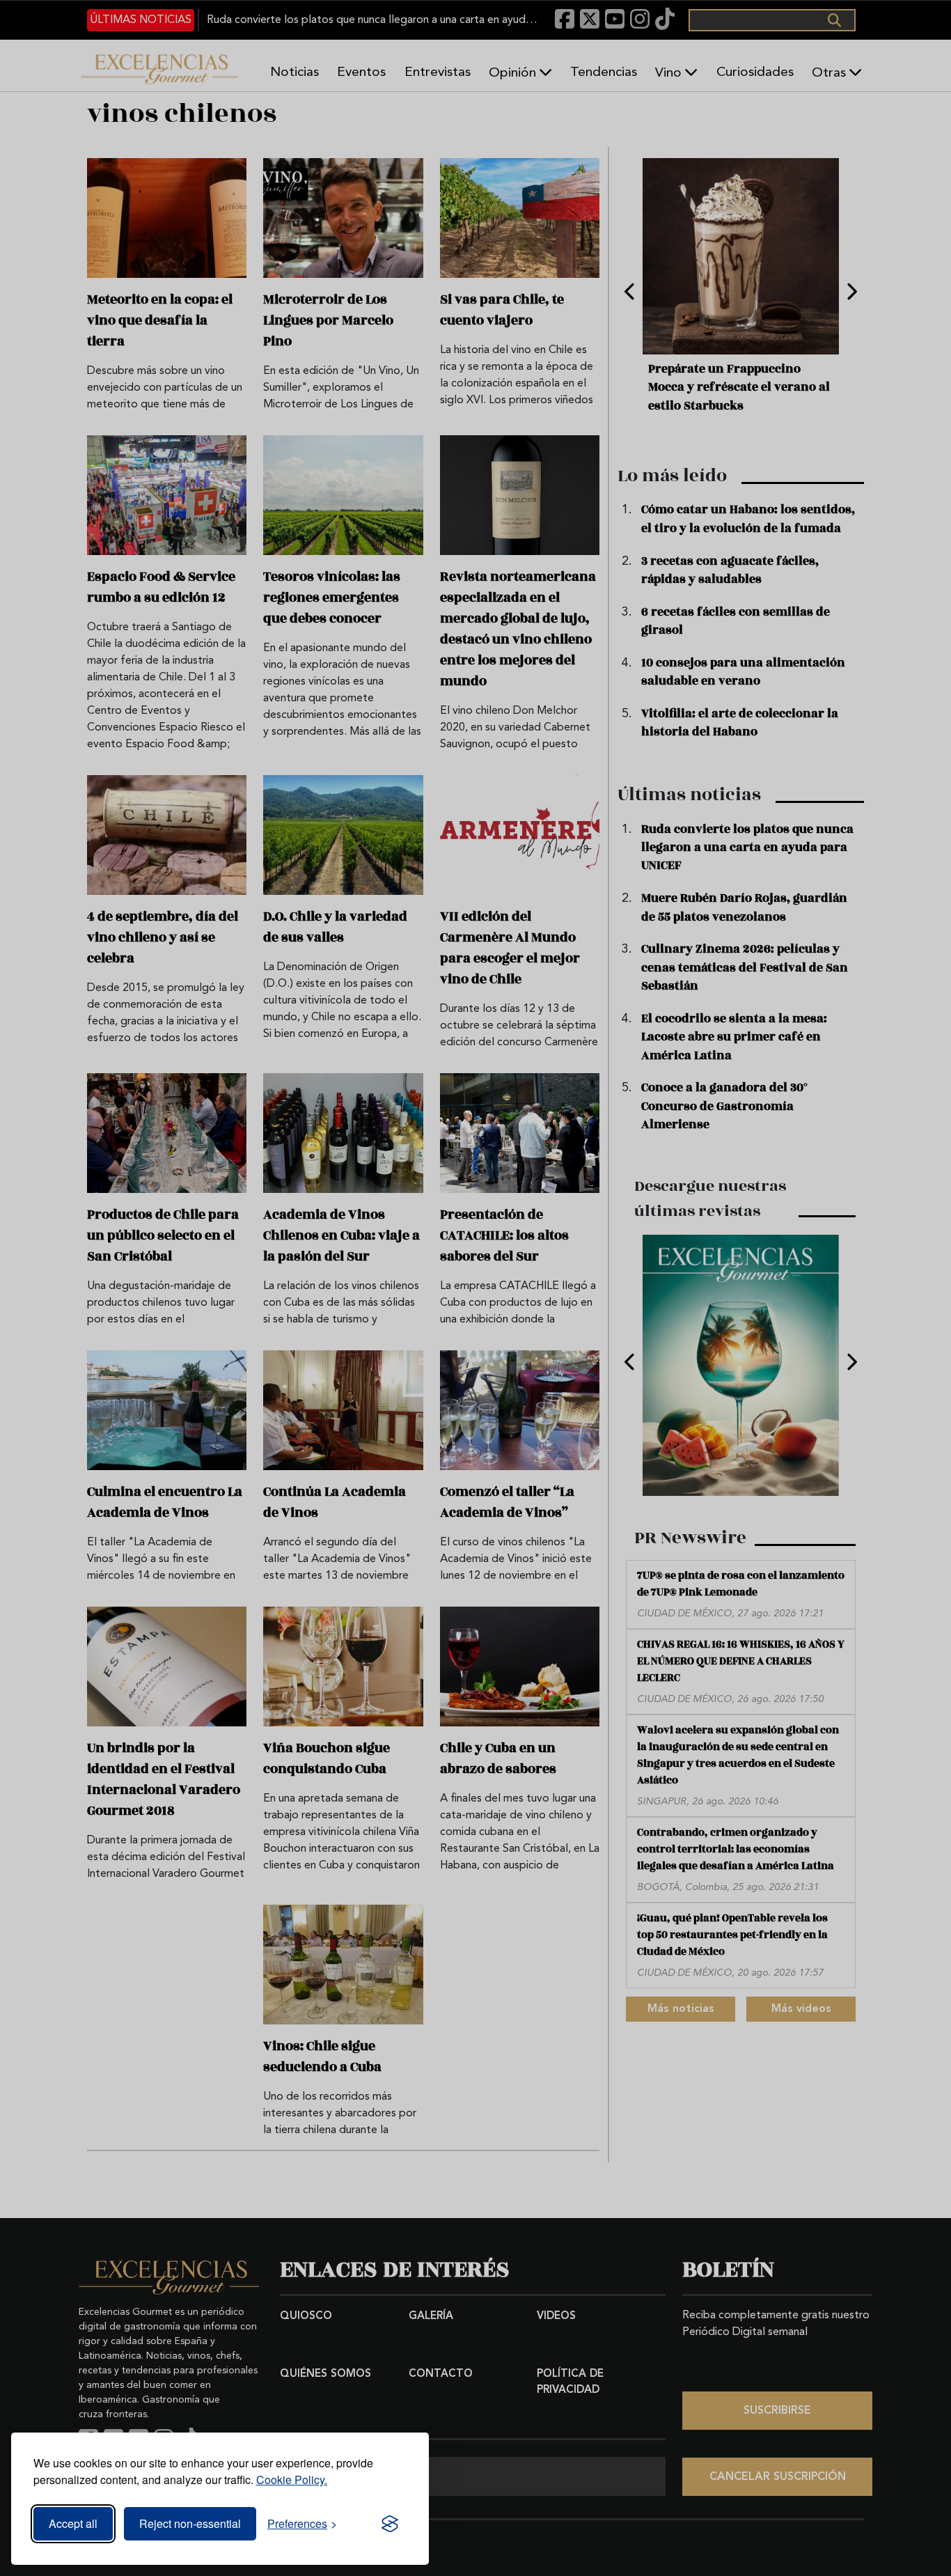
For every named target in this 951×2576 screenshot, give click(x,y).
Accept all (73, 2523)
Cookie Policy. (292, 2480)
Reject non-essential (190, 2523)
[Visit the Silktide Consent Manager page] (390, 2524)
